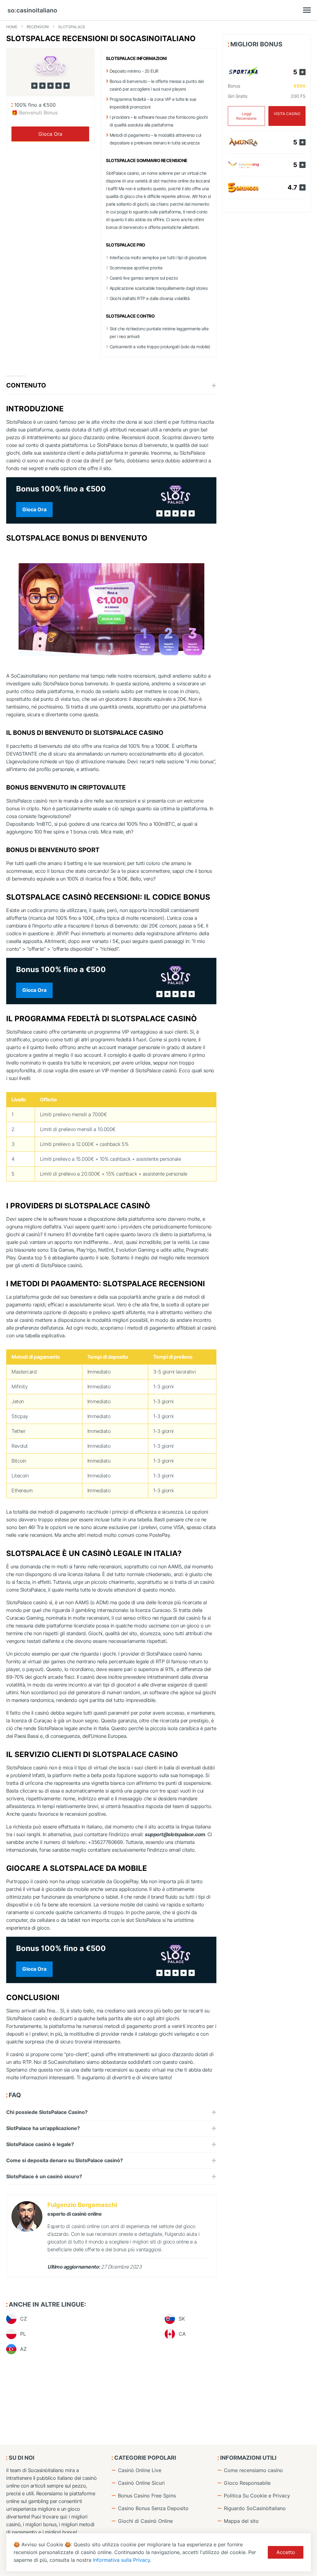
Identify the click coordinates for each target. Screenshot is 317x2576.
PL (23, 2334)
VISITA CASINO (287, 114)
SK (182, 2319)
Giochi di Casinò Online (145, 2521)
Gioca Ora (50, 134)
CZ (24, 2319)
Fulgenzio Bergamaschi (82, 2205)
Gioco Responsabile (247, 2483)
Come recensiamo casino (253, 2470)
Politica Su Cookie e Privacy (257, 2496)
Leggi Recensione (246, 116)
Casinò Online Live (140, 2470)
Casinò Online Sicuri (141, 2483)
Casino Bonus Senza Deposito (153, 2508)
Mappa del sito (241, 2521)
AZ (23, 2349)
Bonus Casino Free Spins (147, 2496)
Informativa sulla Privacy (122, 2560)
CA (182, 2334)
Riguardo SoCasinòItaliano (255, 2508)
